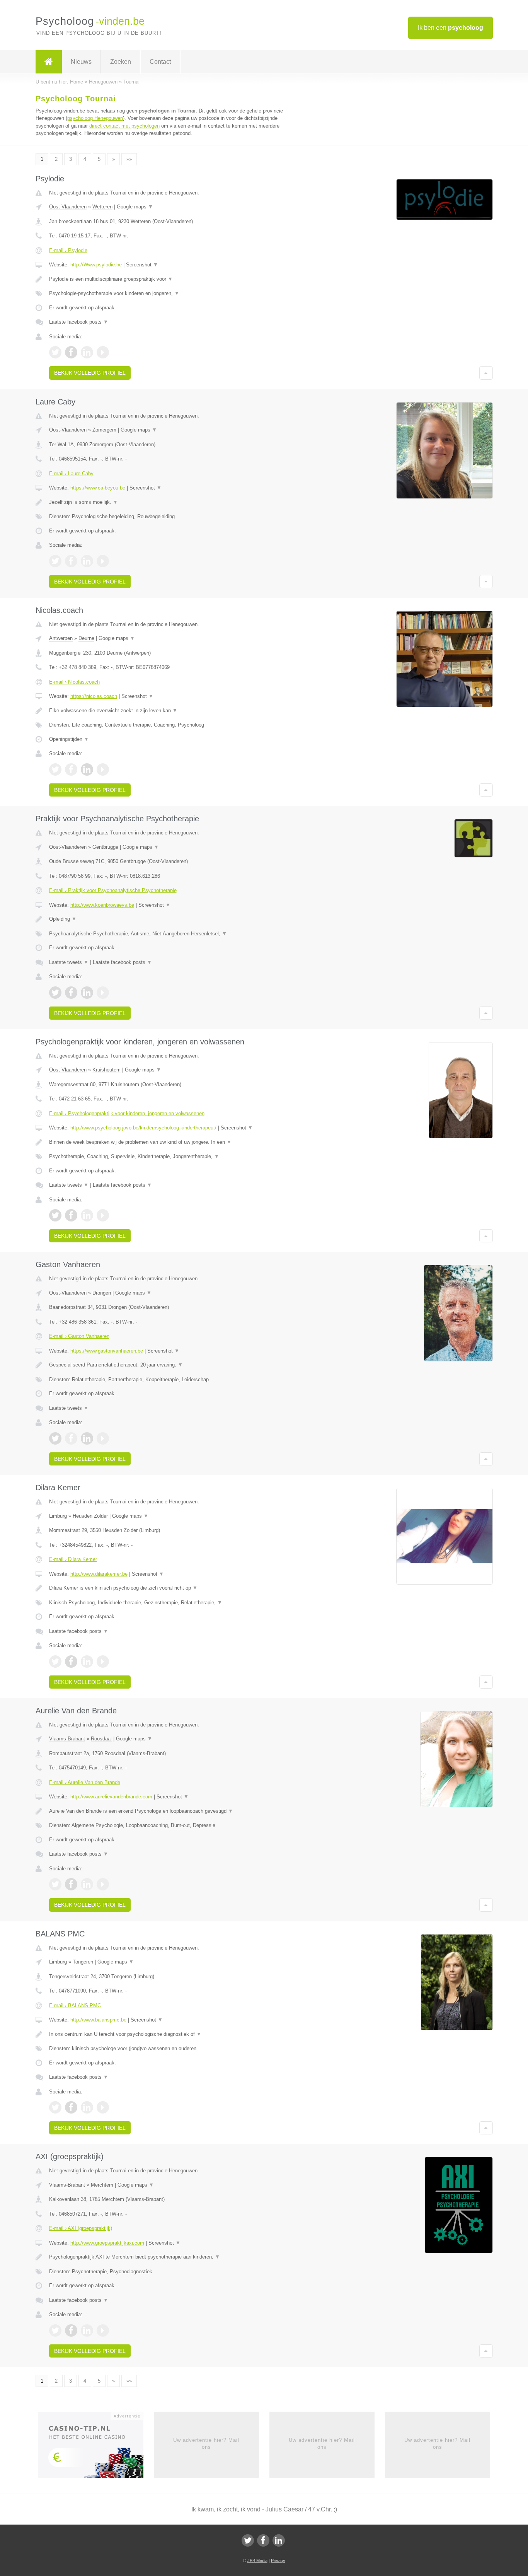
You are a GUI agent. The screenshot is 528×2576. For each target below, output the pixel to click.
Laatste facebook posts (79, 322)
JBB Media (257, 2561)
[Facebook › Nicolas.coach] (71, 769)
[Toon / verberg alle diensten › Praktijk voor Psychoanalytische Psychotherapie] (168, 934)
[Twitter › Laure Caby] (55, 561)
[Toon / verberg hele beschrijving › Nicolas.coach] (168, 711)
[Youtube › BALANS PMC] (103, 2107)
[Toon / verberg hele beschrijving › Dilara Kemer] (168, 1588)
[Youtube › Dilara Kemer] (103, 1662)
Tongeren (83, 1962)
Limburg (58, 1516)
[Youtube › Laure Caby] (103, 561)
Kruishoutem (106, 1070)
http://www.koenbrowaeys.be (102, 905)
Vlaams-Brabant (67, 1739)
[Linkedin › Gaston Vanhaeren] (87, 1438)
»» (129, 159)
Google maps (135, 207)
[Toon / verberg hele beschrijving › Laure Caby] (168, 502)
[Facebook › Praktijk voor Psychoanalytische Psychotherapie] (71, 993)
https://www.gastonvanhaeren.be (107, 1351)
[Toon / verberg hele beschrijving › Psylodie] (168, 279)
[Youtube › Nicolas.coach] (103, 769)
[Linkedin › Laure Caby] (87, 561)
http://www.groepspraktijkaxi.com (107, 2243)
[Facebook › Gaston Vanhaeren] (71, 1438)
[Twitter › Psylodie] (55, 352)
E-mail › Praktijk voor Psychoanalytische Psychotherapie (113, 890)
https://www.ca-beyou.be (98, 488)
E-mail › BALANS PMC (75, 2005)
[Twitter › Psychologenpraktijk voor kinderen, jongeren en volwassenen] (55, 1215)
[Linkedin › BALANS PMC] (87, 2107)
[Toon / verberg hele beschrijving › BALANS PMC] (168, 2034)
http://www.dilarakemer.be (99, 1574)
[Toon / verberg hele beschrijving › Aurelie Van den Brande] (168, 1811)
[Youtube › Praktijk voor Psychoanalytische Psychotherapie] (103, 993)
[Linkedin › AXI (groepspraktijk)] (87, 2330)
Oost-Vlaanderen (68, 207)
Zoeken (121, 62)
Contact (160, 62)
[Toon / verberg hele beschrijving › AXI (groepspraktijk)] (168, 2257)
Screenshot (142, 265)
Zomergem (104, 430)
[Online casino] (96, 2447)
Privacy (278, 2561)
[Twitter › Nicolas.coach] (55, 769)
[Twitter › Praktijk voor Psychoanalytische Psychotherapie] (55, 993)
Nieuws (81, 62)
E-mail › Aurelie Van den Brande (85, 1782)
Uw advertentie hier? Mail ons (206, 2444)
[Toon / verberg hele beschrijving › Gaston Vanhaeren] (168, 1365)
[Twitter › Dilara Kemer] (55, 1662)
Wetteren (102, 207)
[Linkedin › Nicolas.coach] (87, 769)
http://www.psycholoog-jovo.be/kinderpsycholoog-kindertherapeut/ (143, 1128)
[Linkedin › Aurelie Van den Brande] (87, 1884)
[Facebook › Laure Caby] (71, 561)
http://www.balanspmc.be (98, 2020)
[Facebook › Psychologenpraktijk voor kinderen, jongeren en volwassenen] (71, 1215)
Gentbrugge (105, 847)
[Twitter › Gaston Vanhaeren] (55, 1438)
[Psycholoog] (49, 62)
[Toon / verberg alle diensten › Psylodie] (168, 293)
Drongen (102, 1293)
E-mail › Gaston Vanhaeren (79, 1336)
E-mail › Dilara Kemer (73, 1559)
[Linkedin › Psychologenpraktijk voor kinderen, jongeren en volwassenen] (87, 1215)
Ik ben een (451, 28)
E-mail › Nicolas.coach (74, 682)
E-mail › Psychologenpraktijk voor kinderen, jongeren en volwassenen (127, 1113)
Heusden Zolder (90, 1516)
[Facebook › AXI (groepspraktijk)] (71, 2330)
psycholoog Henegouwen (95, 118)
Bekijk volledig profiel (90, 373)
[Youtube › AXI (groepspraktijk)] (103, 2330)
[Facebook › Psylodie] (71, 352)
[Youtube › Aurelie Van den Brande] (103, 1884)
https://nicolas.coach (94, 696)
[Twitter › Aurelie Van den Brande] (55, 1884)
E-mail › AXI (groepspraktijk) (81, 2228)
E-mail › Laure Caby (71, 473)
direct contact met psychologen (124, 126)
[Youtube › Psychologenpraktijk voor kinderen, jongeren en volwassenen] (103, 1215)
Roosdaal (101, 1739)
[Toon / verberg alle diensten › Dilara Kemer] (168, 1603)
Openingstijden (69, 739)
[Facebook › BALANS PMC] (71, 2107)
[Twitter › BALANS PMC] (55, 2107)
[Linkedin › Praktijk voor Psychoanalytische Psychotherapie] (87, 993)
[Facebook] (263, 2540)
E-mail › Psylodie (68, 250)
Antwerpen (61, 638)
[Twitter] (248, 2540)
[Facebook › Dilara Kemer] (71, 1662)
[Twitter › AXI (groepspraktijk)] (55, 2330)
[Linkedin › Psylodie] (87, 352)
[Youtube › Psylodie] (103, 352)
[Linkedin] (279, 2540)
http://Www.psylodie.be (96, 265)
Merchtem (102, 2185)
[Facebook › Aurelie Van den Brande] (71, 1884)
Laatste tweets (69, 962)
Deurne (86, 638)
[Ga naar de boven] (486, 373)
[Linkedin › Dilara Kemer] (87, 1662)
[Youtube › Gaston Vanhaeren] (103, 1438)
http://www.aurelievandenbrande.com (111, 1797)
